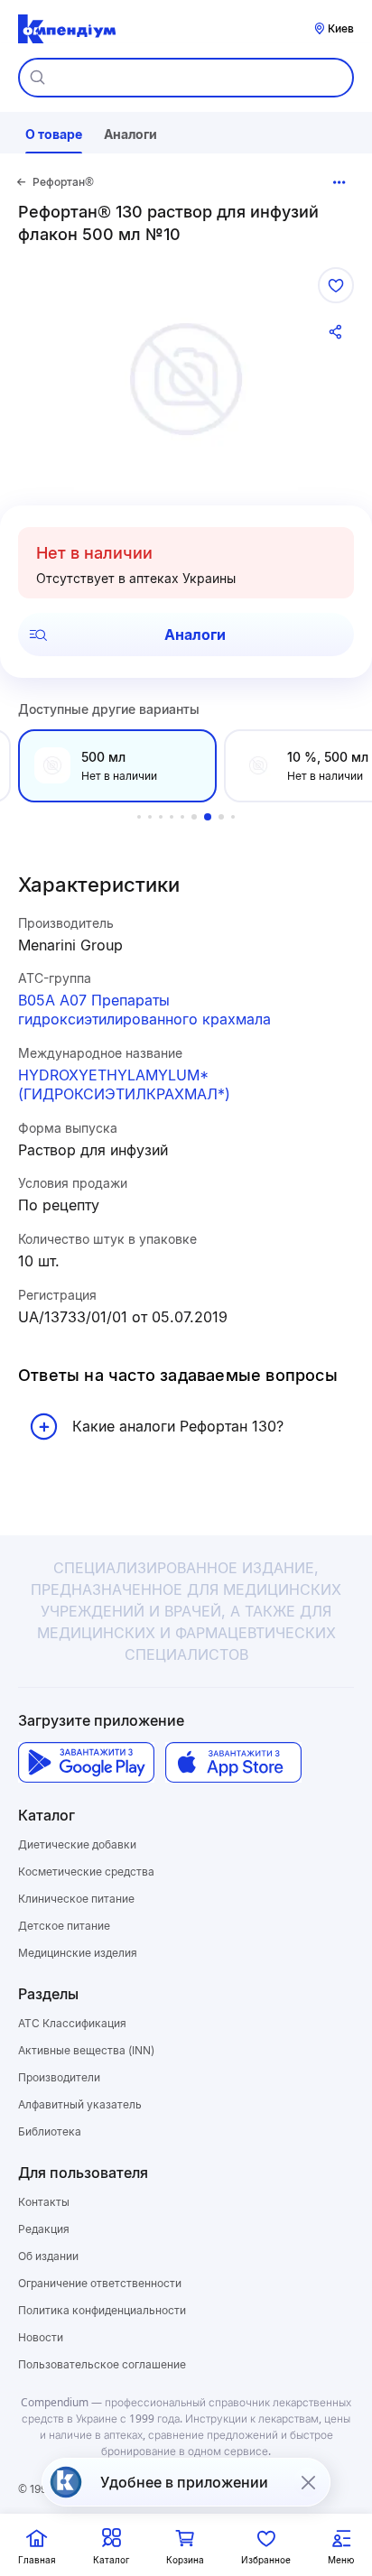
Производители (59, 2077)
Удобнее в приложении (184, 2482)
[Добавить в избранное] (336, 285)
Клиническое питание (76, 1899)
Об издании (48, 2256)
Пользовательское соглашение (102, 2364)
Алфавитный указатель (80, 2104)
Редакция (44, 2229)
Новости (41, 2337)
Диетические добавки (77, 1844)
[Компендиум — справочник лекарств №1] (67, 29)
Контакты (44, 2202)
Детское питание (64, 1926)
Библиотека (50, 2131)
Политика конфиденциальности (102, 2310)
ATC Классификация (72, 2023)
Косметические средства (86, 1872)
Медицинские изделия (78, 1953)
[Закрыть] (308, 2482)
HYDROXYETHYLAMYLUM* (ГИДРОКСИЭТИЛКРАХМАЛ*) (124, 1084)
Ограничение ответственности (100, 2283)
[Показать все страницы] (339, 182)
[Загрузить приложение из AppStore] (233, 1762)
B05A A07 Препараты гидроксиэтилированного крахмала (144, 1010)
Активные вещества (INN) (86, 2050)
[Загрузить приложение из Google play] (86, 1762)
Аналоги (195, 635)
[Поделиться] (336, 332)
